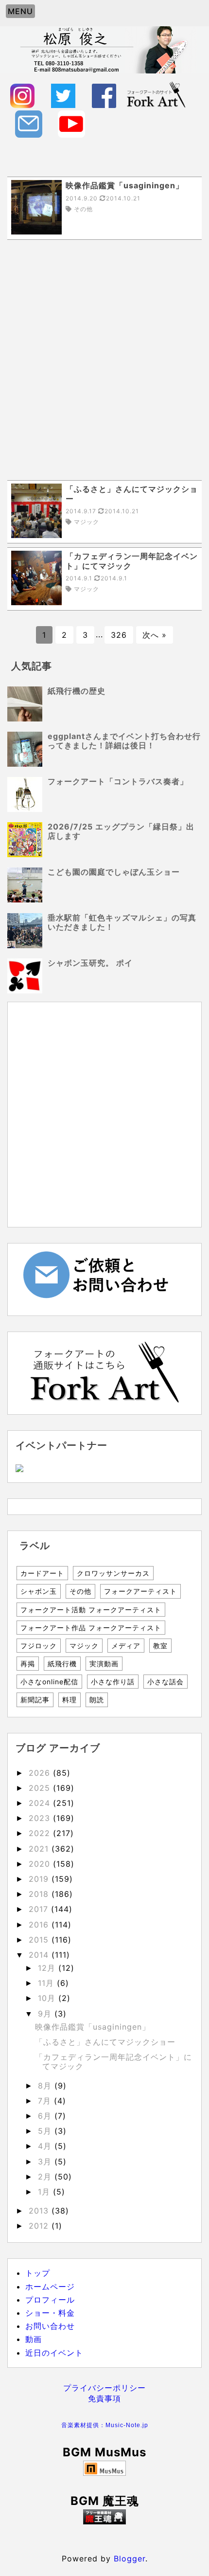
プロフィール (50, 2300)
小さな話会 (165, 1682)
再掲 (28, 1664)
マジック (84, 1646)
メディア (126, 1646)
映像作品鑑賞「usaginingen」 (93, 2027)
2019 (40, 1879)
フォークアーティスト (140, 1591)
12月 (48, 1968)
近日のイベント (54, 2353)
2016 (40, 1925)
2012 (40, 2226)
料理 (70, 1700)
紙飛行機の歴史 (77, 691)
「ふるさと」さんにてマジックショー (105, 2042)
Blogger (130, 2558)
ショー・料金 (50, 2313)
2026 (41, 1773)
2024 (41, 1803)
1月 (45, 2192)
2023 (41, 1818)
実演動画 (104, 1664)
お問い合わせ (50, 2326)
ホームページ (50, 2287)
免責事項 (104, 2398)
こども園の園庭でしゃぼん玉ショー (114, 872)
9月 (46, 2014)
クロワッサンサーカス (113, 1573)
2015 (40, 1940)
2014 (40, 1955)
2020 (41, 1864)
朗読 (97, 1700)
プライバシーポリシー (104, 2388)
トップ (38, 2273)
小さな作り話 (113, 1682)
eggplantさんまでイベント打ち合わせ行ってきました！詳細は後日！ (124, 741)
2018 (40, 1894)
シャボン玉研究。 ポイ (90, 963)
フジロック (39, 1646)
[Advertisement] (104, 360)
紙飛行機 (62, 1664)
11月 (47, 1983)
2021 (40, 1849)
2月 (46, 2177)
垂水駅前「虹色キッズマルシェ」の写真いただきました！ (122, 922)
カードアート (42, 1573)
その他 (80, 1591)
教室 (160, 1646)
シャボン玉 (39, 1591)
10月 (48, 1998)
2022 (41, 1833)
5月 (46, 2131)
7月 (46, 2101)
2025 (41, 1788)
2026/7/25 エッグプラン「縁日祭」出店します (121, 831)
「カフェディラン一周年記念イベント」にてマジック (113, 2062)
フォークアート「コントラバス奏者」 (118, 781)
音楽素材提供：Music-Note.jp (105, 2425)
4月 (46, 2146)
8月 (46, 2086)
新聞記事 (35, 1700)
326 (119, 635)
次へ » (155, 635)
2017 (40, 1909)
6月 (46, 2116)
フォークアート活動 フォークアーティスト (91, 1610)
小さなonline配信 (49, 1682)
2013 (40, 2211)
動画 (34, 2339)
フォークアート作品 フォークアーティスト (91, 1628)
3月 (46, 2162)
